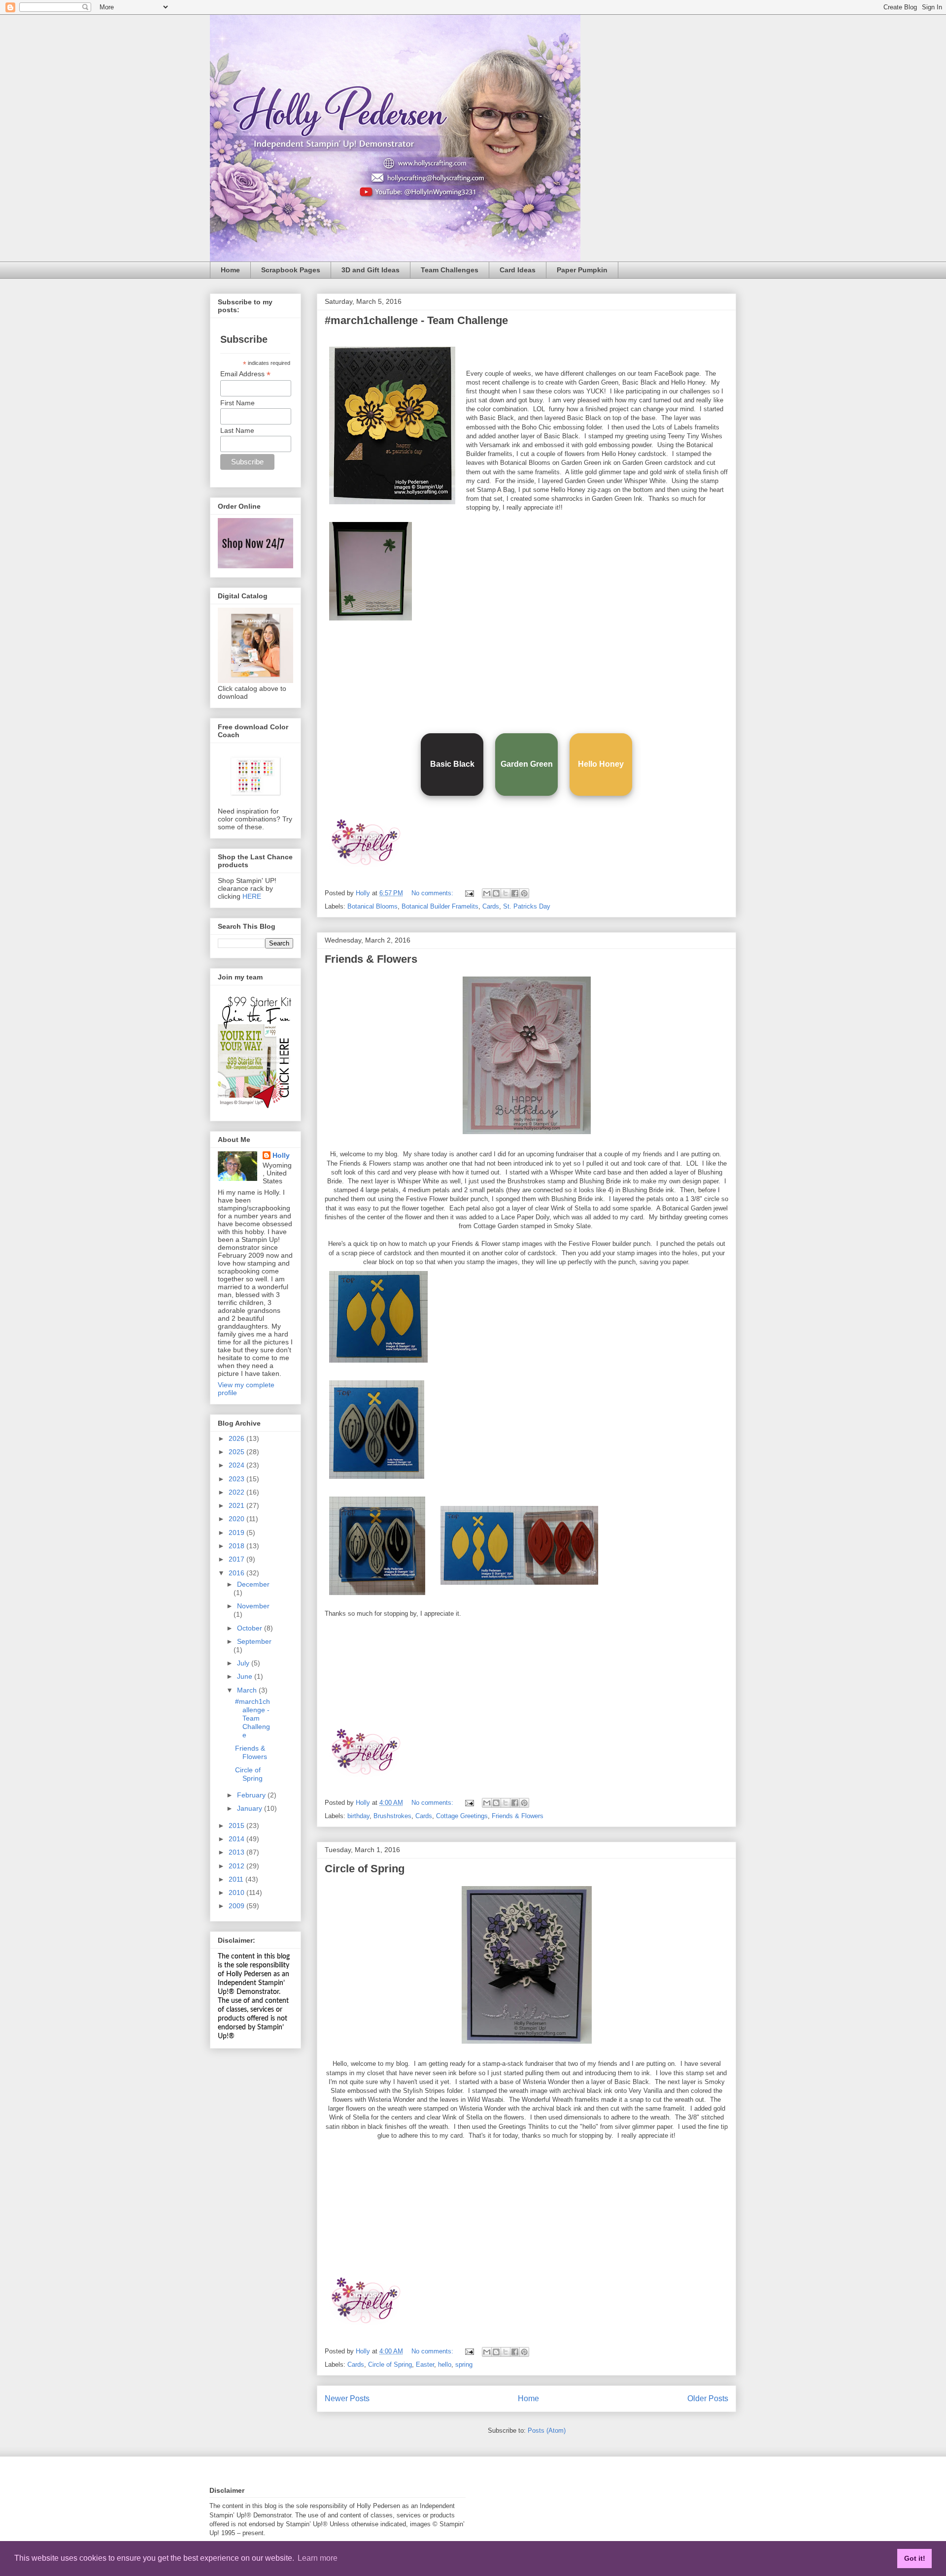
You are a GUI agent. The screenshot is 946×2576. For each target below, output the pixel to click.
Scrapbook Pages (291, 270)
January (251, 1808)
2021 (237, 1505)
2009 (237, 1906)
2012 (237, 1866)
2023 (237, 1479)
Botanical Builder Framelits (440, 906)
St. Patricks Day (527, 906)
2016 (237, 1573)
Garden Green (527, 764)
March (248, 1690)
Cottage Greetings (462, 1816)
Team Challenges (450, 270)
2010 (237, 1892)
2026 (237, 1438)
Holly (281, 1155)
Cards (491, 906)
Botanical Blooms (372, 906)
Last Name (237, 430)
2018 (237, 1546)
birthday (358, 1816)
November (253, 1606)
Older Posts (708, 2398)
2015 (237, 1826)
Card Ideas (518, 270)
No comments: (433, 893)
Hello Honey (601, 764)
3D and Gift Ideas (371, 270)
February (252, 1795)
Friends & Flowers (371, 959)
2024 (237, 1465)
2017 (237, 1559)
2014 (237, 1839)
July (244, 1663)
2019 (237, 1533)
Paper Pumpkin (582, 270)
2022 (237, 1492)
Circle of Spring (365, 1869)
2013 (237, 1852)
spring (464, 2364)
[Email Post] (469, 893)
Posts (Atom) (547, 2430)
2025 (237, 1452)
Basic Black (452, 764)
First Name (237, 403)
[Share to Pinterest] (524, 893)
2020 (237, 1519)
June (246, 1676)
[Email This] (487, 893)
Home (230, 270)
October (251, 1628)
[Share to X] (506, 893)
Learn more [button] (318, 2558)
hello (445, 2364)
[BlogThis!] (496, 893)
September (254, 1641)
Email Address (245, 374)
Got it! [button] (915, 2558)
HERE (252, 896)
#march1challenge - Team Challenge (416, 320)
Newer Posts (347, 2398)
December (253, 1584)
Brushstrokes (392, 1816)
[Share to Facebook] (515, 893)
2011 (237, 1879)
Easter (425, 2364)
